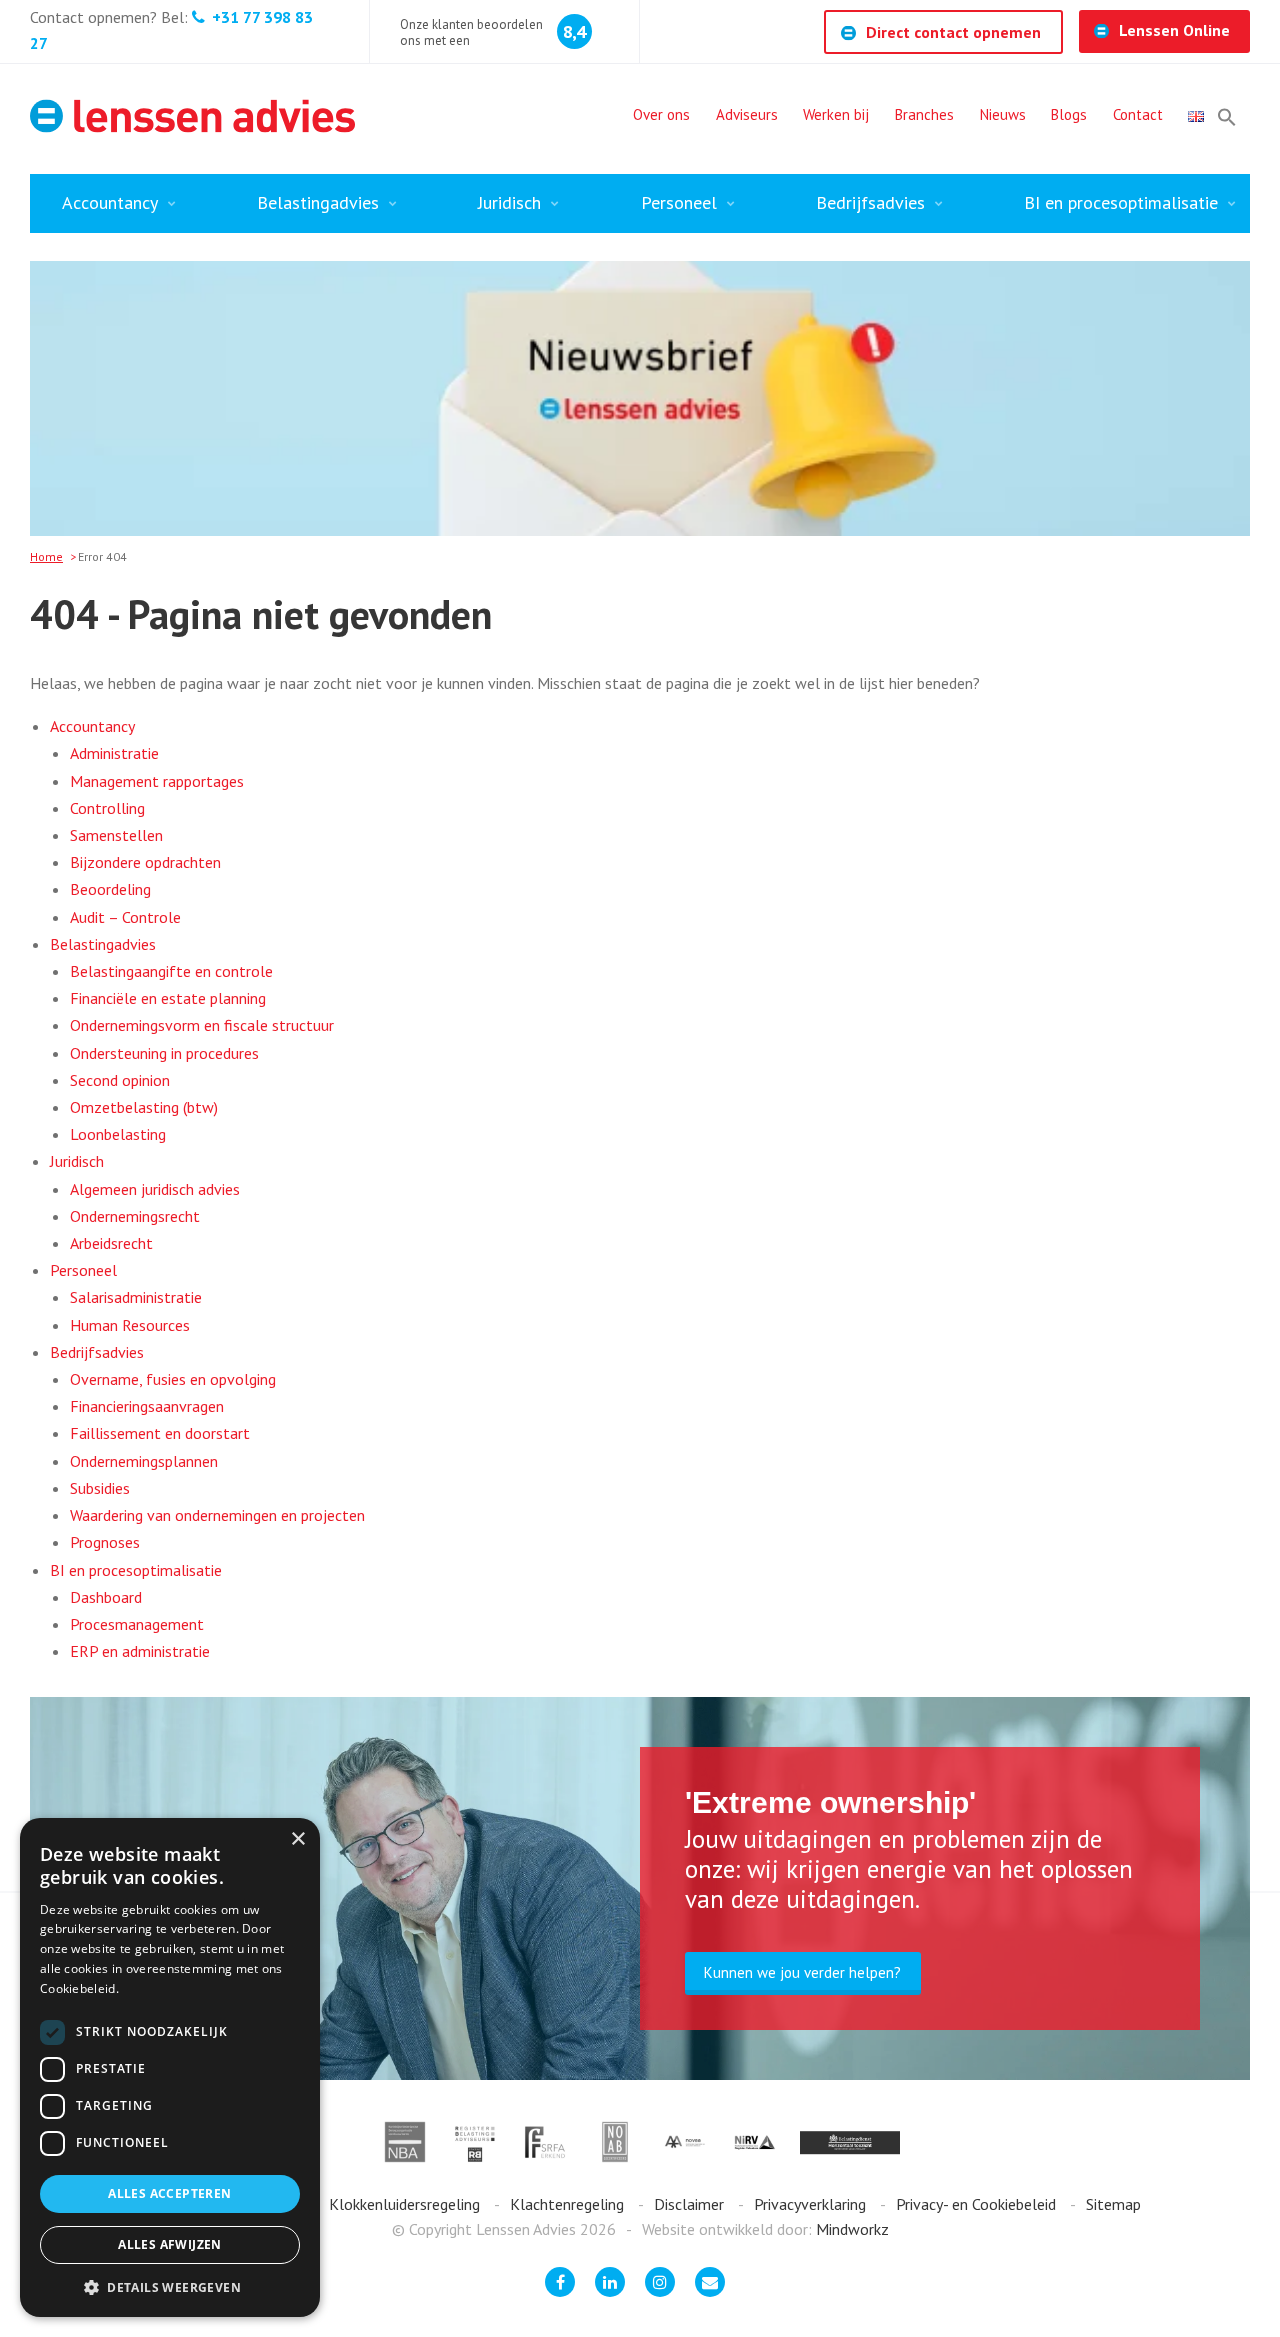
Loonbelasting (118, 1134)
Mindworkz (852, 2229)
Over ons (661, 114)
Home (46, 556)
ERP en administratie (140, 1651)
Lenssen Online (1174, 30)
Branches (924, 114)
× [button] (297, 1839)
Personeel (679, 202)
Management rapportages (157, 781)
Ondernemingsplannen (144, 1461)
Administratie (114, 753)
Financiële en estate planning (168, 998)
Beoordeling (110, 889)
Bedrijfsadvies (870, 202)
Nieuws (1003, 114)
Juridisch (509, 202)
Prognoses (105, 1542)
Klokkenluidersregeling (406, 2204)
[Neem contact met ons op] (710, 2282)
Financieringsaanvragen (147, 1406)
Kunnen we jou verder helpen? (802, 1972)
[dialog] (170, 2067)
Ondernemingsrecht (135, 1216)
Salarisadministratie (136, 1297)
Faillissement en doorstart (160, 1433)
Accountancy (110, 202)
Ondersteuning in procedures (164, 1053)
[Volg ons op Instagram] (660, 2282)
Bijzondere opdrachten (145, 862)
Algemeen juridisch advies (155, 1189)
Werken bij (836, 114)
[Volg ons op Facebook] (560, 2282)
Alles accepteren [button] (169, 2193)
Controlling (107, 808)
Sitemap (1113, 2204)
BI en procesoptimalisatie (1121, 202)
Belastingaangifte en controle (171, 971)
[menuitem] (661, 117)
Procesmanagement (137, 1624)
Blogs (1069, 114)
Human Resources (130, 1325)
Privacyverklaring (812, 2204)
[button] (1227, 117)
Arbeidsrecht (111, 1243)
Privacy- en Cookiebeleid (978, 2204)
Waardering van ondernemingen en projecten (217, 1515)
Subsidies (100, 1488)
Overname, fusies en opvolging (173, 1379)
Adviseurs (747, 114)
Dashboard (106, 1597)
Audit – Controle (125, 917)
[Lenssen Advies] (192, 116)
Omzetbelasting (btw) (144, 1107)
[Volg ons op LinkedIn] (610, 2282)
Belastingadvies (318, 202)
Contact (1138, 114)
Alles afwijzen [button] (170, 2244)
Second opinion (120, 1080)
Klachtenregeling (569, 2204)
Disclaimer (691, 2204)
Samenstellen (116, 835)
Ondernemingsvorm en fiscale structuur (202, 1025)
